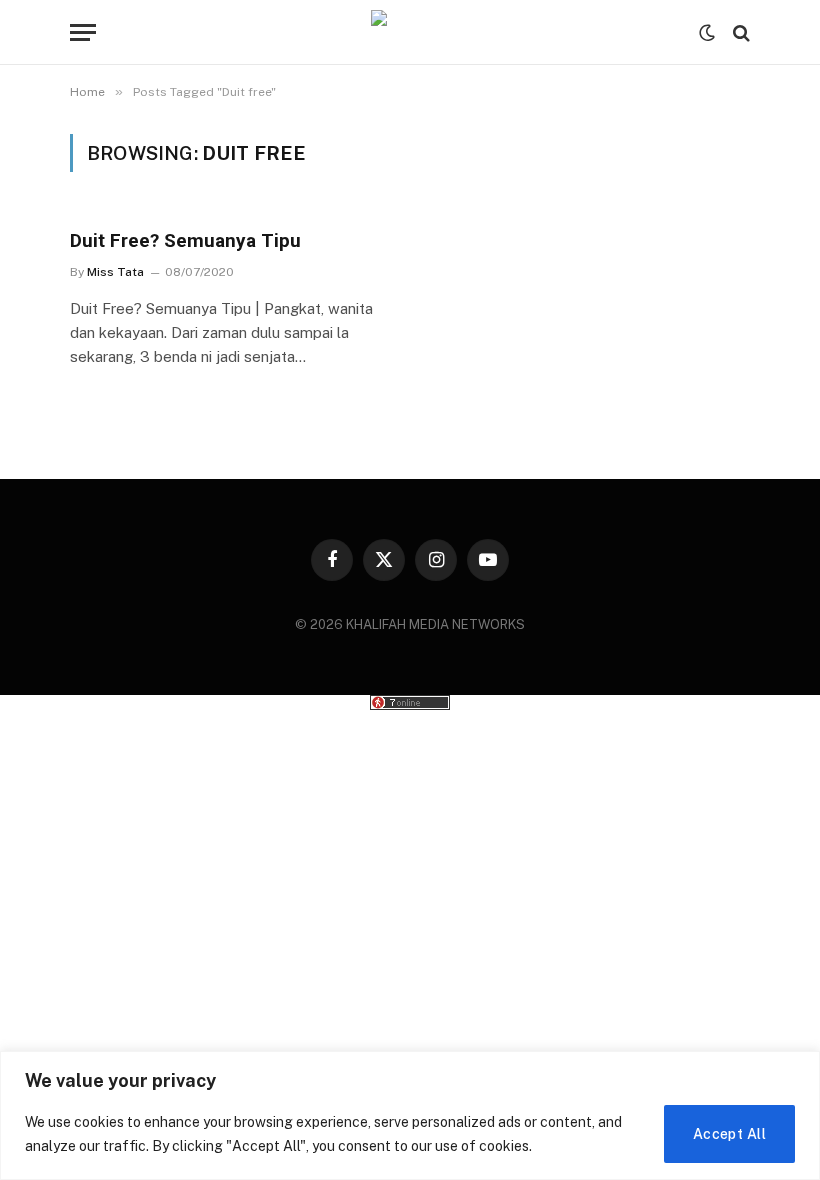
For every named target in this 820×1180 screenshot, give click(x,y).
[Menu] (83, 32)
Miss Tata (115, 272)
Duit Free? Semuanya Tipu (185, 240)
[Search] (739, 32)
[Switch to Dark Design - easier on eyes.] (707, 33)
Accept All (729, 1134)
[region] (410, 1115)
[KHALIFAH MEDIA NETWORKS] (410, 32)
